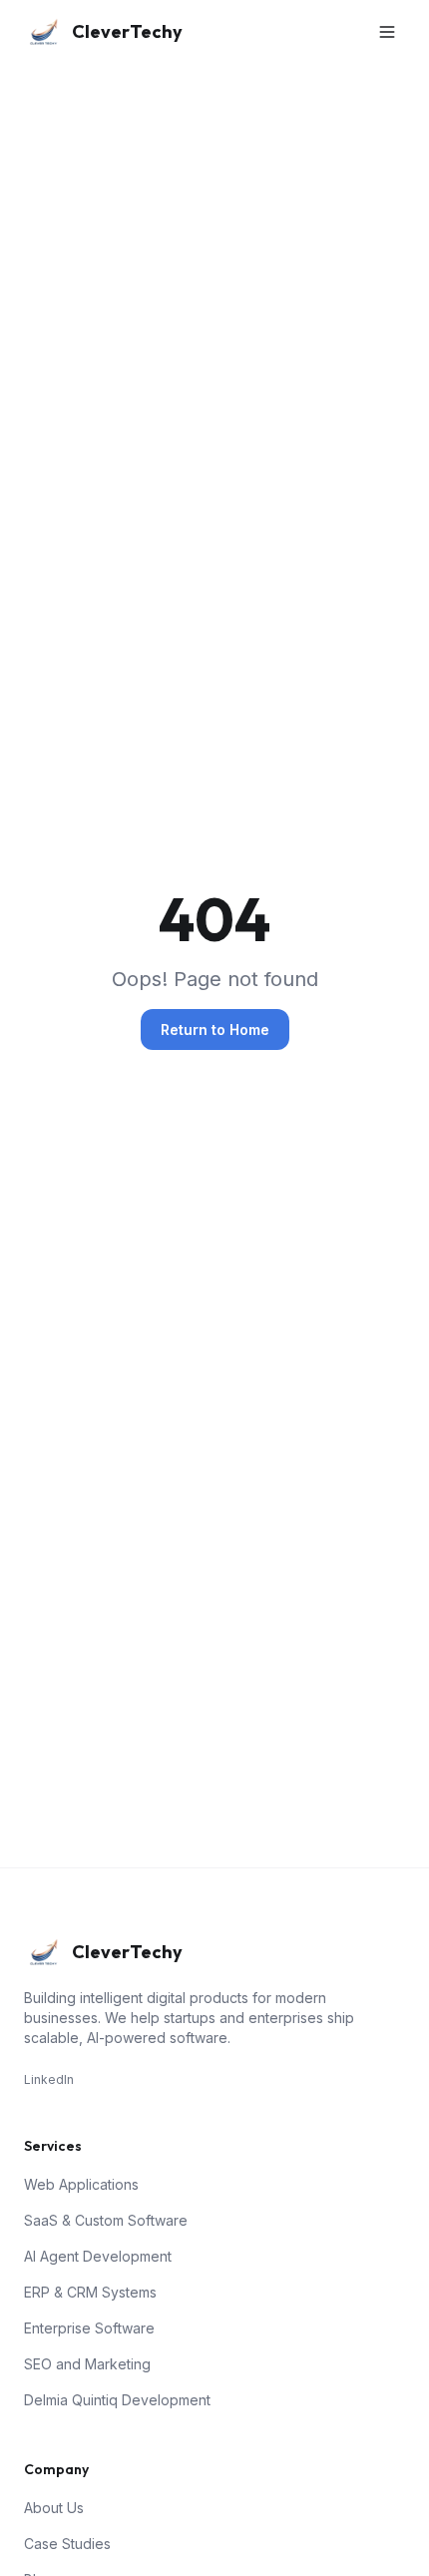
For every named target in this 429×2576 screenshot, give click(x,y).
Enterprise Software (89, 2328)
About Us (54, 2508)
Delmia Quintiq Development (117, 2400)
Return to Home (215, 1030)
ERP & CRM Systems (90, 2292)
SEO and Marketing (87, 2364)
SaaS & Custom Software (106, 2220)
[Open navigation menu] (387, 32)
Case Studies (67, 2544)
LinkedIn (49, 2079)
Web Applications (81, 2184)
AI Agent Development (98, 2256)
